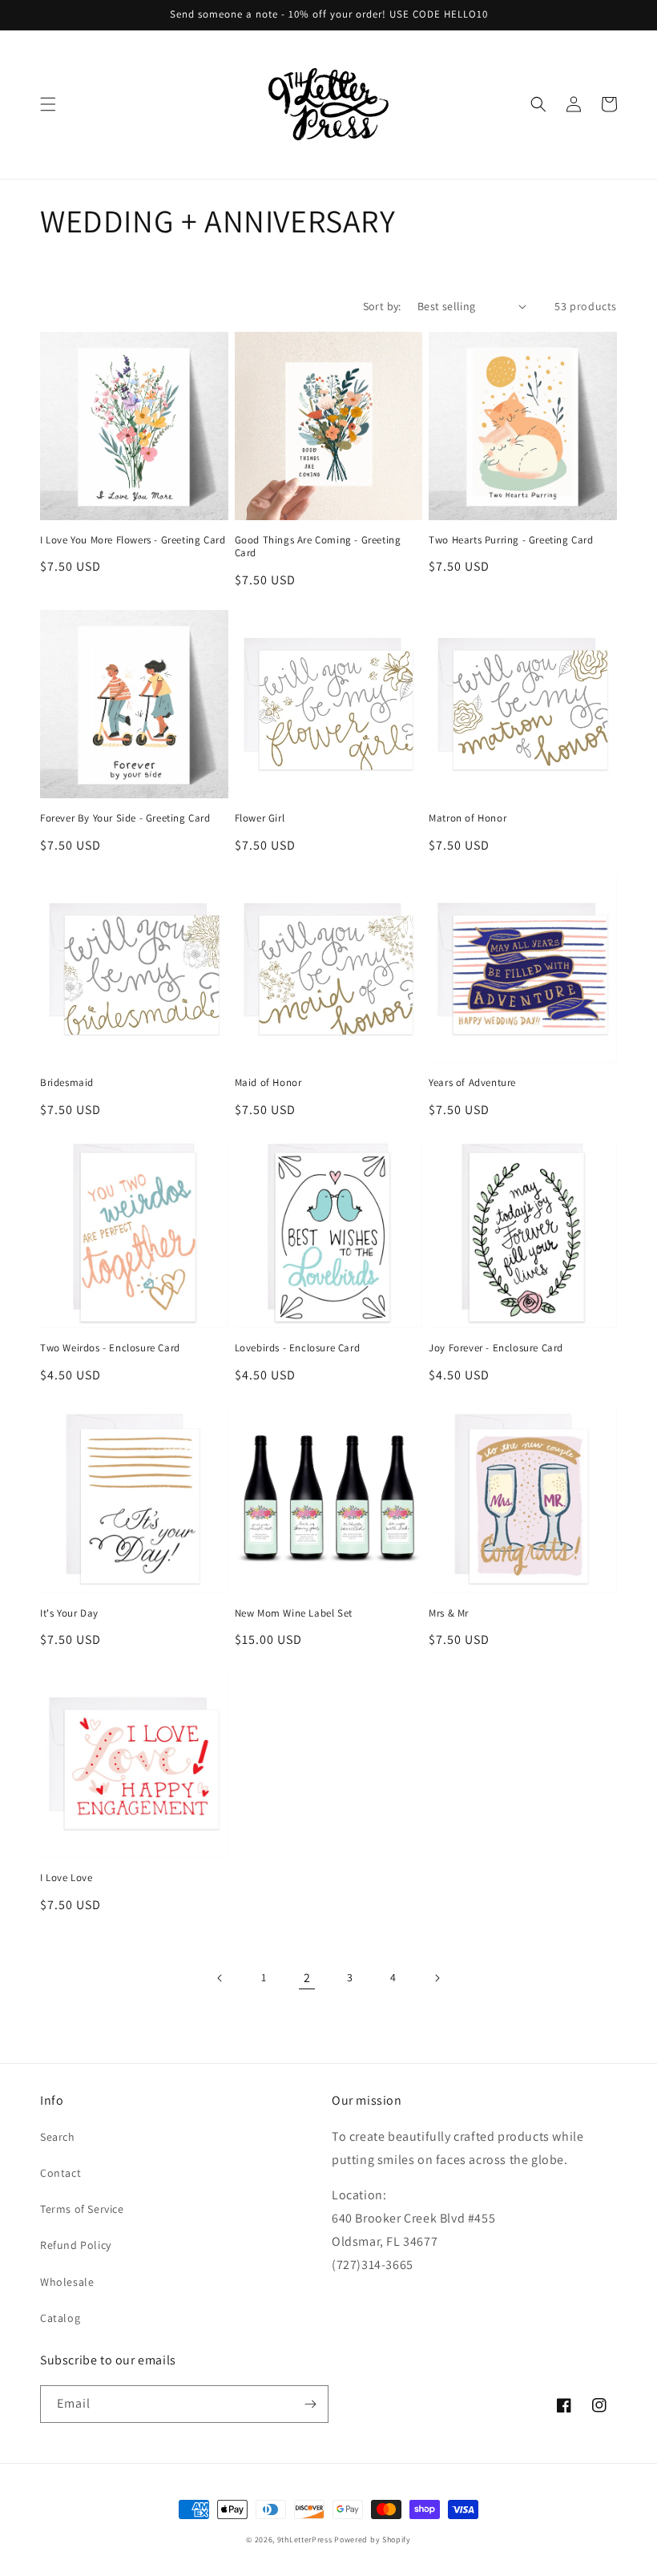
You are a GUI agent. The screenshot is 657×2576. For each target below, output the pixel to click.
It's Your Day (69, 1613)
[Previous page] (220, 1978)
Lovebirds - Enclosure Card (298, 1348)
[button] (48, 104)
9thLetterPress (305, 2540)
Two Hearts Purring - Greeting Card (511, 540)
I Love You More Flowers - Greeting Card (133, 540)
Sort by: (382, 306)
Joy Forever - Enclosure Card (496, 1348)
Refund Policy (76, 2245)
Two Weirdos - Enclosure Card (110, 1348)
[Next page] (437, 1978)
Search (58, 2137)
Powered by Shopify (373, 2540)
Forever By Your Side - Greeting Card (125, 818)
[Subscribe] (310, 2404)
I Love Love (67, 1878)
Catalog (60, 2318)
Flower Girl (260, 818)
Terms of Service (82, 2209)
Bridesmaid (67, 1083)
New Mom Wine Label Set (294, 1613)
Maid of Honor (268, 1083)
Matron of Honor (468, 818)
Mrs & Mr (449, 1613)
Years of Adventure (472, 1083)
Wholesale (67, 2282)
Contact (60, 2173)
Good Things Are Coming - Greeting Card (318, 547)
